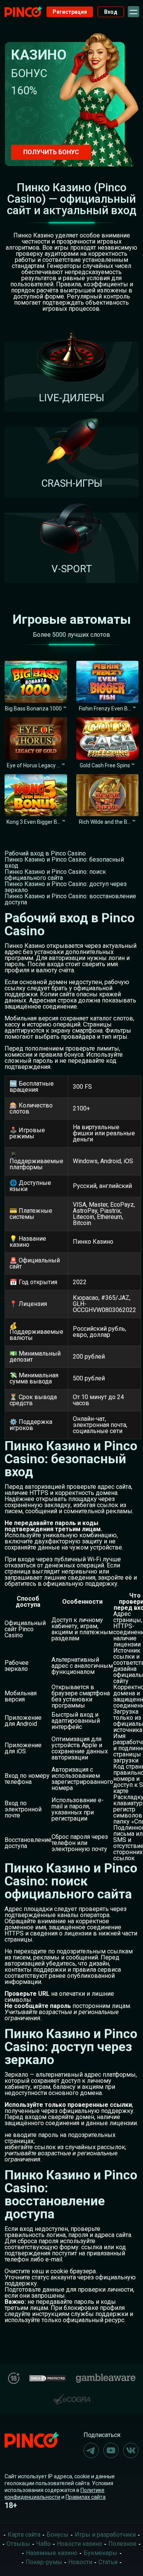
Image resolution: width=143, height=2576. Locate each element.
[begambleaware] (106, 2377)
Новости (80, 2562)
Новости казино (80, 2544)
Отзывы (18, 2544)
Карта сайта (24, 2535)
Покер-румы (44, 2562)
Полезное (122, 2544)
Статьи (108, 2562)
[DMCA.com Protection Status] (48, 2377)
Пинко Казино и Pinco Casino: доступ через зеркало (66, 887)
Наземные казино (52, 2553)
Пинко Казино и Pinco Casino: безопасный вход (64, 863)
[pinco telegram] (91, 2450)
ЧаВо (43, 2544)
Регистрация (70, 12)
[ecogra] (72, 2396)
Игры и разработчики (105, 2535)
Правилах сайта (86, 2497)
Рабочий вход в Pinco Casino (45, 853)
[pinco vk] (131, 2450)
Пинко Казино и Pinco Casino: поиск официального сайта (55, 875)
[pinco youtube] (111, 2450)
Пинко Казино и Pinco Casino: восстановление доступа (70, 899)
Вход (111, 12)
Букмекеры (100, 2553)
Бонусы (58, 2535)
